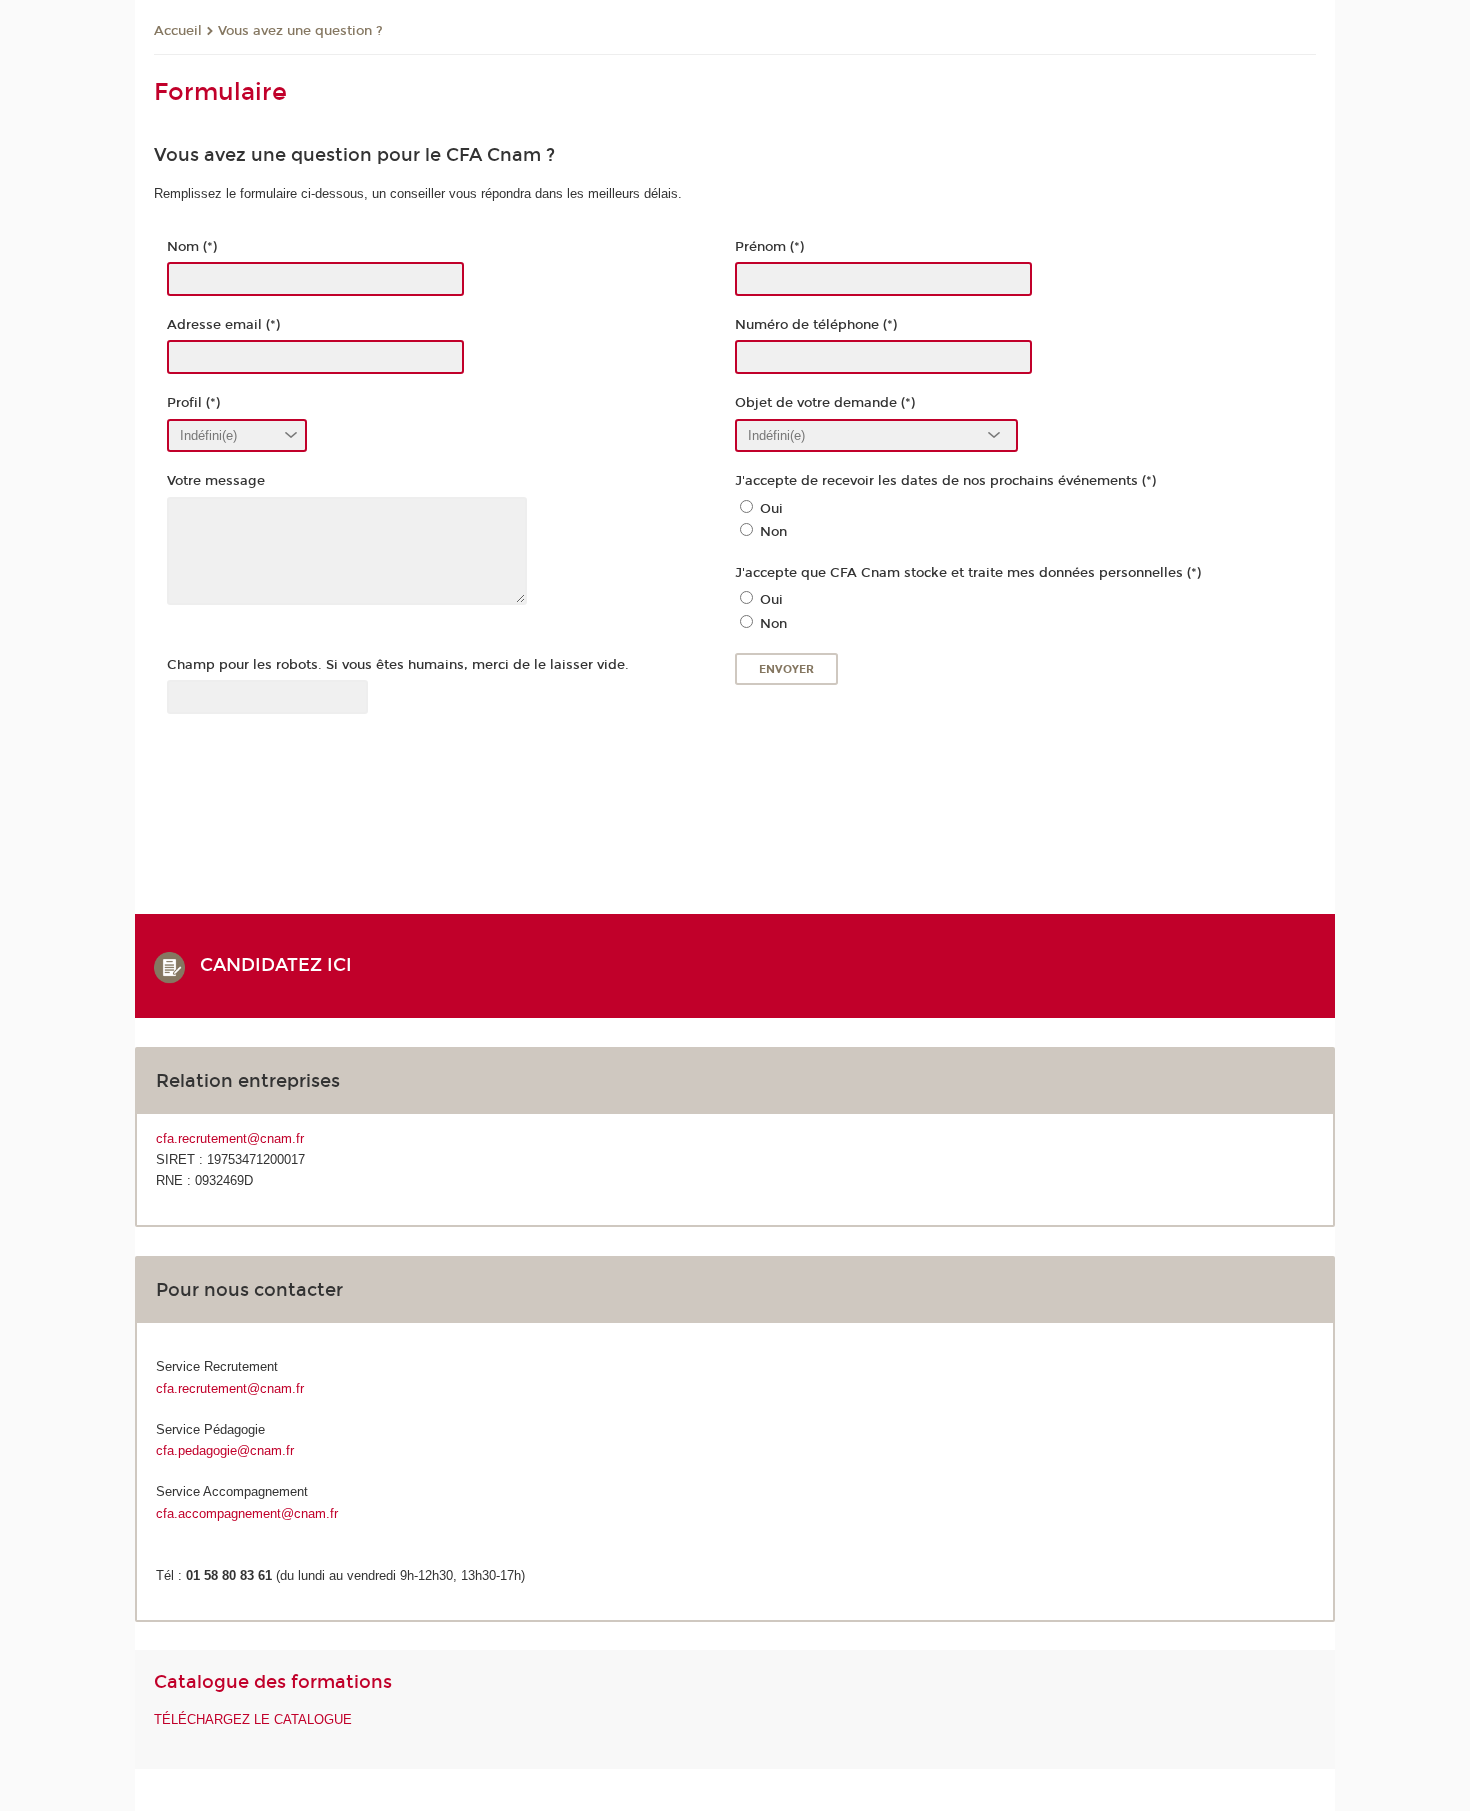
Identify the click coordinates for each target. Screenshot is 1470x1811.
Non (773, 532)
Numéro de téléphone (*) (816, 325)
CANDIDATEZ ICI (283, 965)
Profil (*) (193, 403)
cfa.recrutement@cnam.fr (230, 1138)
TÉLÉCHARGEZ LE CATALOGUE (253, 1719)
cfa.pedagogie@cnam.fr (225, 1450)
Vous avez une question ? (300, 31)
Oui (771, 509)
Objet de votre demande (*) (825, 403)
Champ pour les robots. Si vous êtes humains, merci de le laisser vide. (398, 665)
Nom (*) (192, 247)
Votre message (216, 481)
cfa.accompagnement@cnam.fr (247, 1513)
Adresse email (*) (223, 325)
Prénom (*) (769, 247)
